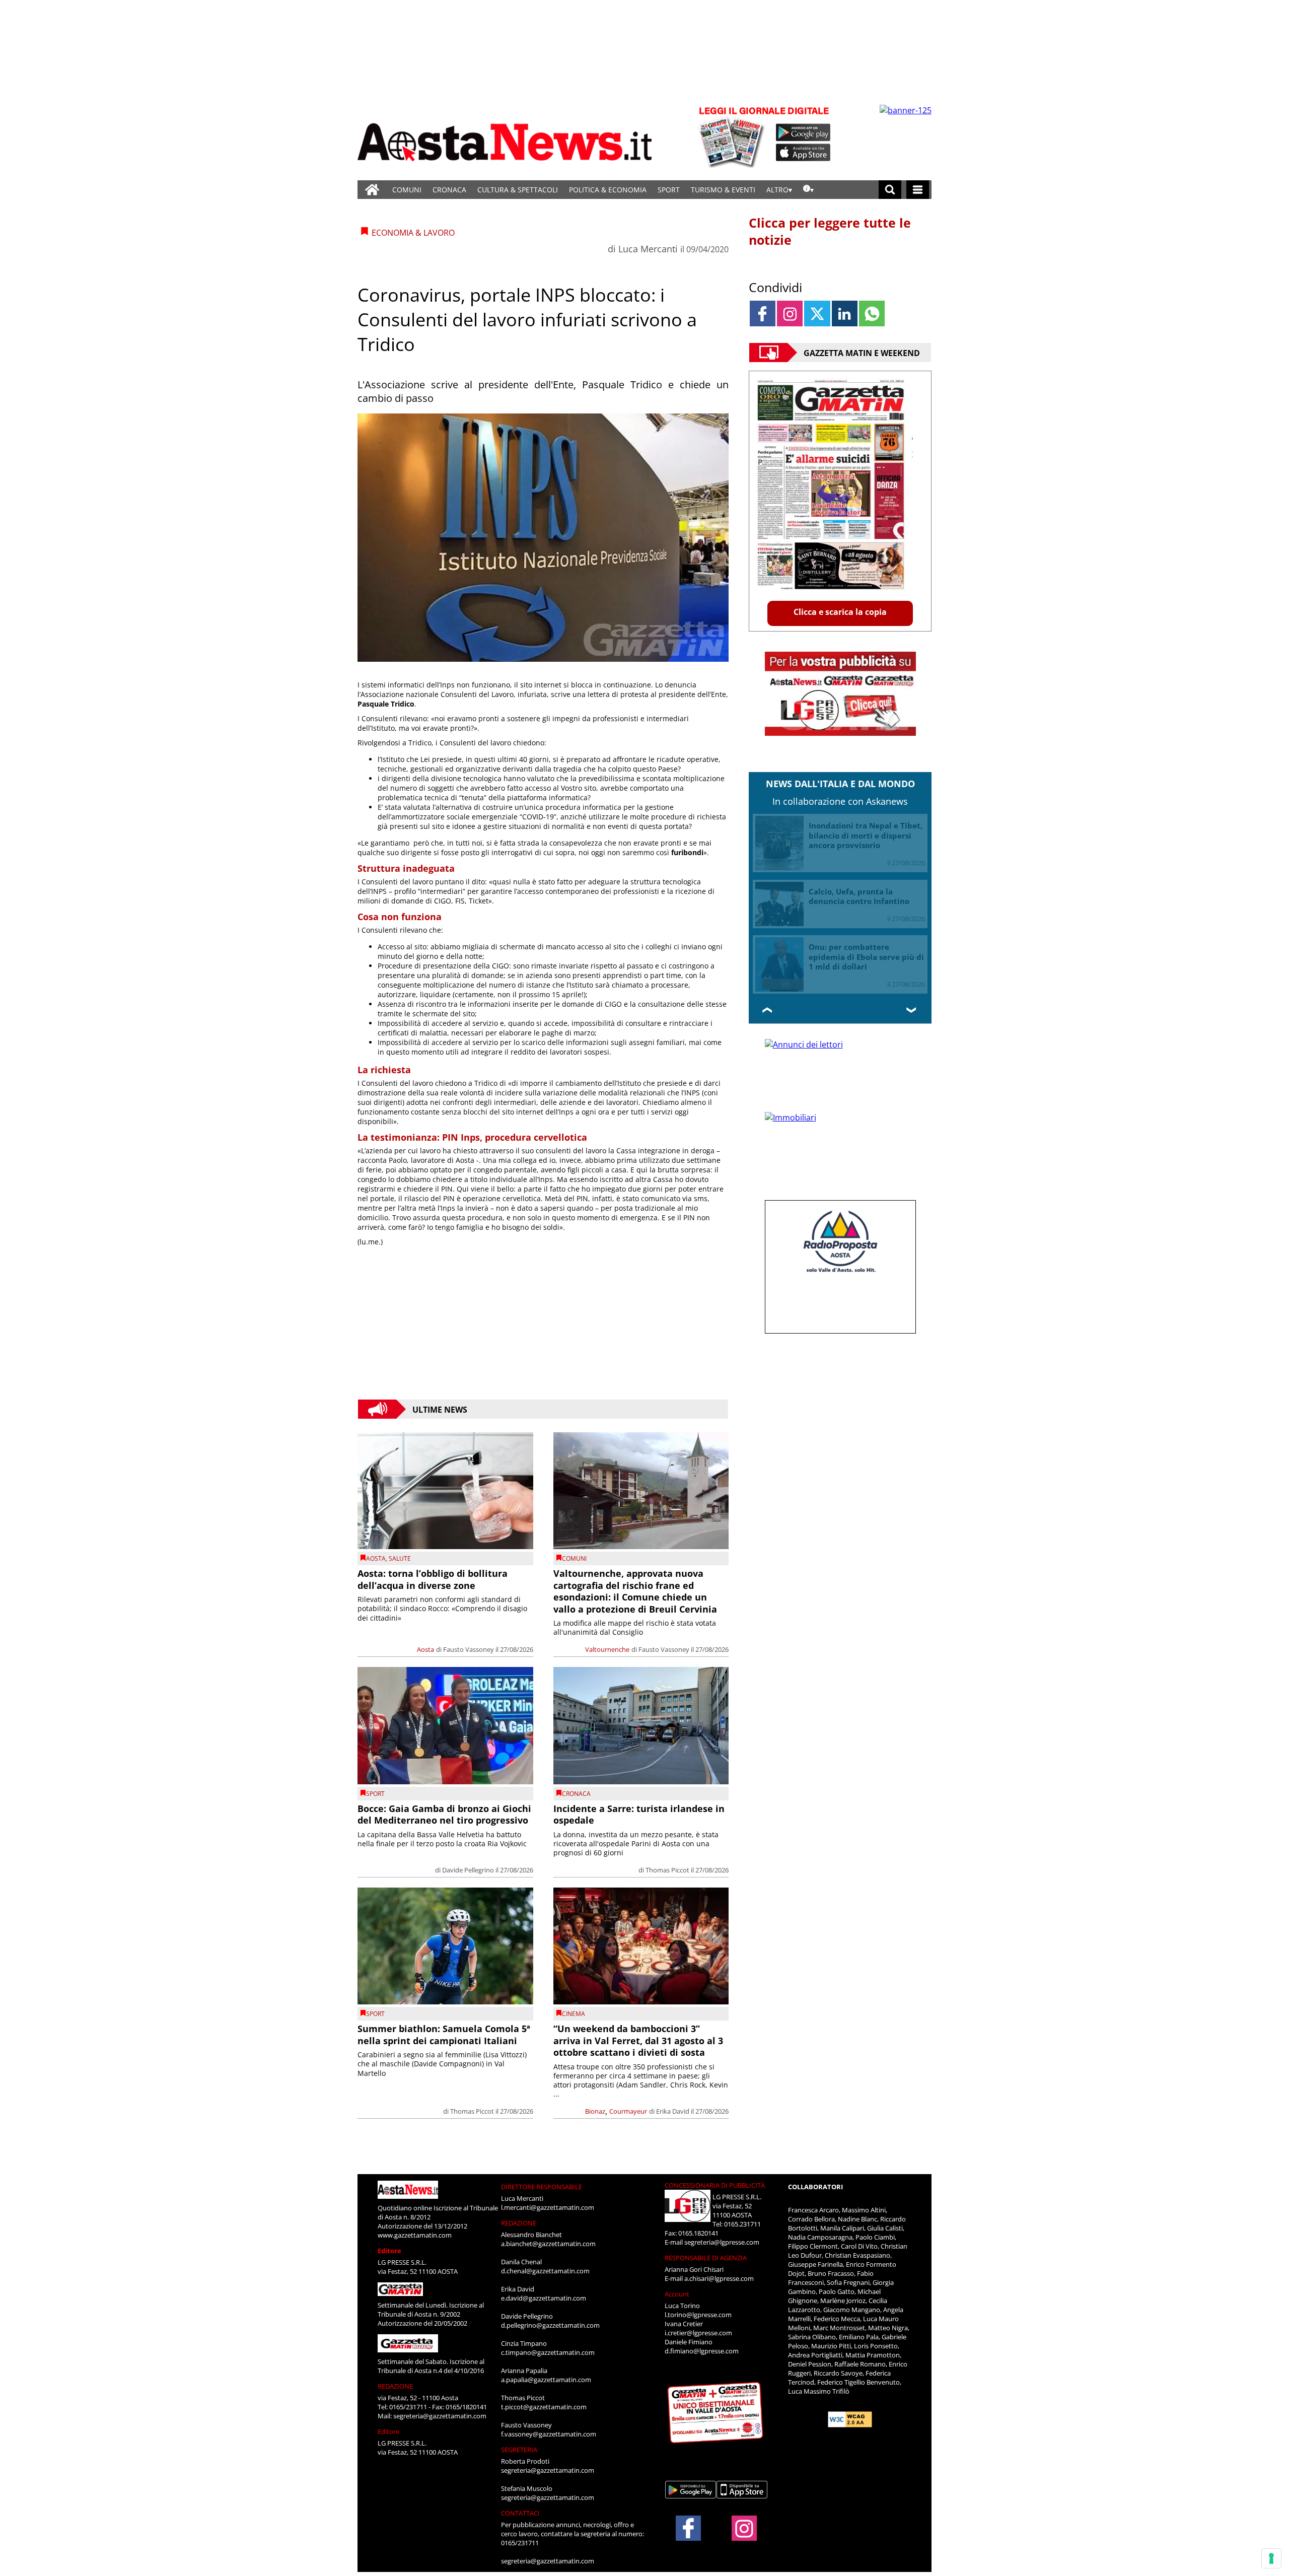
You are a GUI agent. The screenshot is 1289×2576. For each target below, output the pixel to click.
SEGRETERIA (519, 2450)
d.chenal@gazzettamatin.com (545, 2271)
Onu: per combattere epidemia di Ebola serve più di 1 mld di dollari (866, 957)
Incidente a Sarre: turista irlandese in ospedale (639, 1814)
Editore (389, 2251)
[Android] (803, 132)
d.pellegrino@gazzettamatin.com (550, 2325)
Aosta (376, 1558)
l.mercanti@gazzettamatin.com (548, 2207)
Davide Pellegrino (468, 1870)
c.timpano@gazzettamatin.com (548, 2352)
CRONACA (449, 190)
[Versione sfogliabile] (733, 136)
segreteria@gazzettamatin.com (440, 2416)
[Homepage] (372, 190)
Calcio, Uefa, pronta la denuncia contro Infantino (859, 896)
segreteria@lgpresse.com (722, 2242)
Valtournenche (607, 1649)
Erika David (673, 2111)
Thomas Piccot (667, 1870)
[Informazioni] (808, 190)
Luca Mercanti (648, 249)
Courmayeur (628, 2111)
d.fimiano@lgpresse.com (702, 2351)
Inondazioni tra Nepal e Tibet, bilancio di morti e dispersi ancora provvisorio (866, 835)
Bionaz (595, 2111)
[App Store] (804, 153)
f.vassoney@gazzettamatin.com (549, 2434)
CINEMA (574, 2014)
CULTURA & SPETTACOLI (518, 190)
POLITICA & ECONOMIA (608, 190)
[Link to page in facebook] (763, 314)
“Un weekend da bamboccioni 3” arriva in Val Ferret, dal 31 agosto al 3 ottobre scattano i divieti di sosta (638, 2040)
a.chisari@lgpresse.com (719, 2278)
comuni (574, 1558)
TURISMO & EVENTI (723, 190)
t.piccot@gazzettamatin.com (544, 2407)
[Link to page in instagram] (790, 314)
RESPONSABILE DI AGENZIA (706, 2258)
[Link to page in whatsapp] (872, 314)
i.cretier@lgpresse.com (698, 2333)
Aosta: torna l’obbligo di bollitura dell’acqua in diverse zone (433, 1579)
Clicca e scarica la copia (840, 612)
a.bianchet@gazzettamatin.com (548, 2244)
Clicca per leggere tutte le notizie (830, 231)
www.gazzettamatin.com (415, 2235)
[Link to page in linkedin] (845, 314)
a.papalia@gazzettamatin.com (546, 2380)
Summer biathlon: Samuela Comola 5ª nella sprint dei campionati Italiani (444, 2034)
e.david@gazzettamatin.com (544, 2298)
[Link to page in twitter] (817, 314)
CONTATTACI (520, 2513)
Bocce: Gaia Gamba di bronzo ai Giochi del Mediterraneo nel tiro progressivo (444, 1814)
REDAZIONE (395, 2386)
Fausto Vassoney (469, 1649)
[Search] (890, 190)
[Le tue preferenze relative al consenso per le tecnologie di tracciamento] (1271, 2558)
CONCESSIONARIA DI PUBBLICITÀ (715, 2185)
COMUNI (407, 190)
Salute (400, 1558)
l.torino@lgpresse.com (698, 2315)
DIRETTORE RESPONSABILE (542, 2187)
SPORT (669, 190)
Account (677, 2294)
